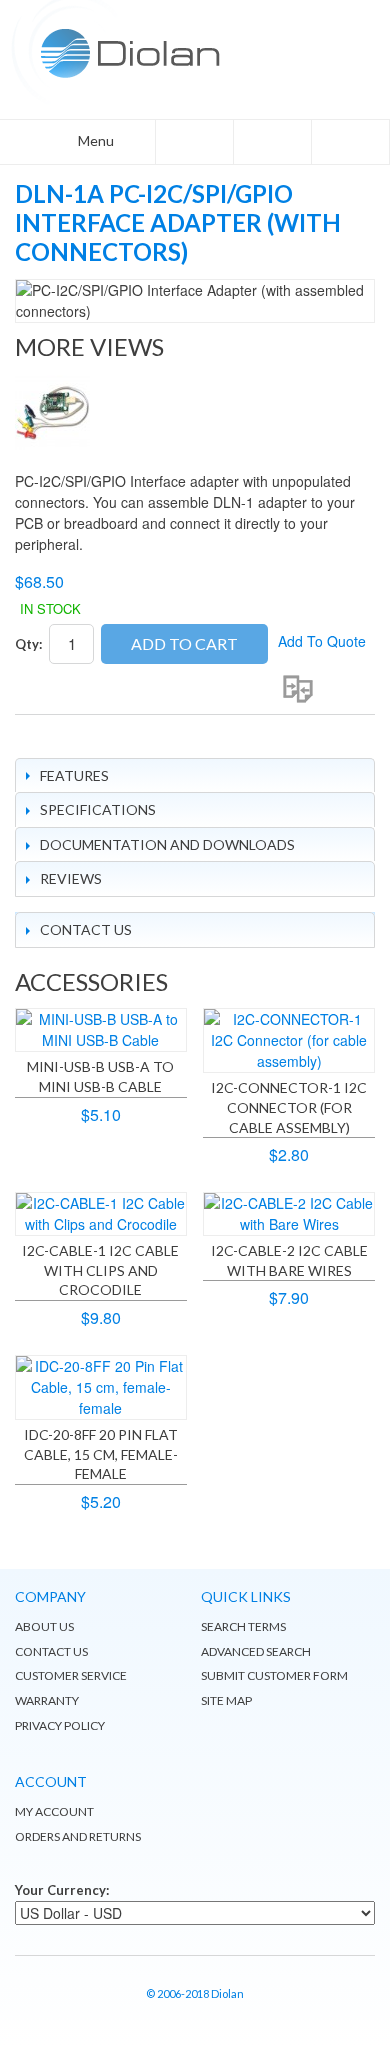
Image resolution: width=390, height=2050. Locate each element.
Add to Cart (184, 643)
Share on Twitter (75, 738)
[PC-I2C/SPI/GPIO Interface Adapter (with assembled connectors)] (52, 412)
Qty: (28, 644)
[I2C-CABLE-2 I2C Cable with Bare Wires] (289, 1214)
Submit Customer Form (274, 1675)
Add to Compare (298, 689)
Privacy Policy (60, 1725)
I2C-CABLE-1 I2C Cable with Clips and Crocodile (100, 1270)
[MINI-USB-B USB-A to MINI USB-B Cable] (101, 1030)
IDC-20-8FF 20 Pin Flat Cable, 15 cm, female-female (101, 1454)
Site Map (226, 1700)
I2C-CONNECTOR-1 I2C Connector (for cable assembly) (289, 1107)
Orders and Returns (78, 1836)
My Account (54, 1811)
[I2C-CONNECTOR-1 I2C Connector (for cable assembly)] (289, 1040)
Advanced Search (256, 1651)
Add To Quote (322, 641)
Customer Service (71, 1675)
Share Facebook (35, 738)
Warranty (47, 1700)
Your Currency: (62, 1890)
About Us (44, 1626)
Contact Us (51, 1651)
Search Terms (243, 1626)
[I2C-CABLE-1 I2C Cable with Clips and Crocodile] (101, 1214)
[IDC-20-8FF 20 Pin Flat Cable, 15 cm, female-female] (101, 1387)
